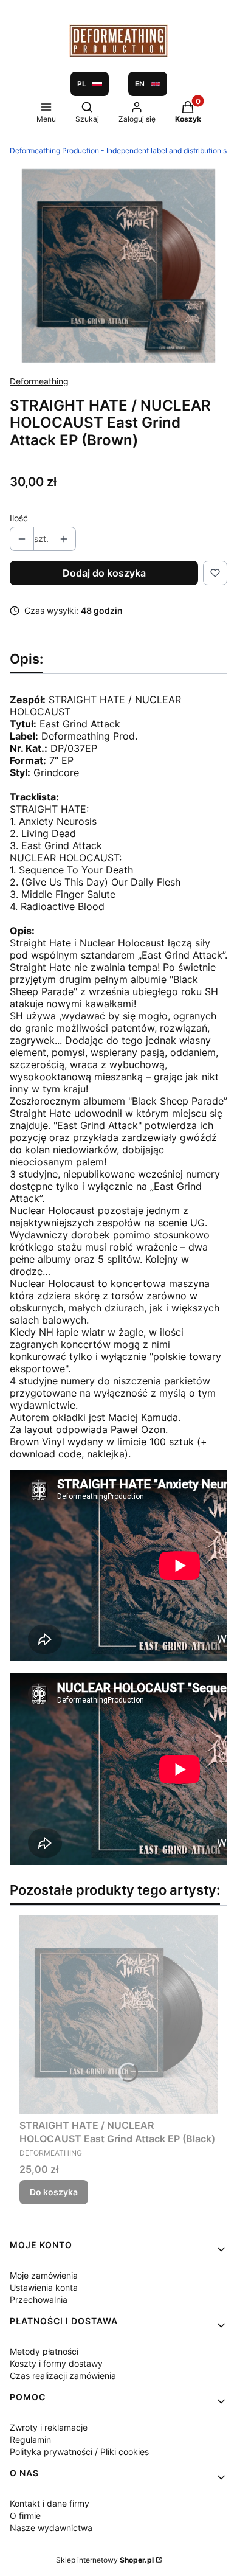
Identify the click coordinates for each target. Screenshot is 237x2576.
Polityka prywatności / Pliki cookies (79, 2452)
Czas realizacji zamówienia (63, 2376)
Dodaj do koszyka (104, 573)
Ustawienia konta (44, 2287)
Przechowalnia (39, 2300)
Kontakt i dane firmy (50, 2503)
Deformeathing (39, 381)
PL (82, 84)
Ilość (19, 518)
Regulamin (30, 2439)
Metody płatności (44, 2351)
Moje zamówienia (44, 2275)
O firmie (25, 2515)
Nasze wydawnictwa (51, 2528)
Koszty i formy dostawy (56, 2363)
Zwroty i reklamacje (49, 2427)
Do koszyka (54, 2192)
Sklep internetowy (105, 2560)
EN (140, 84)
